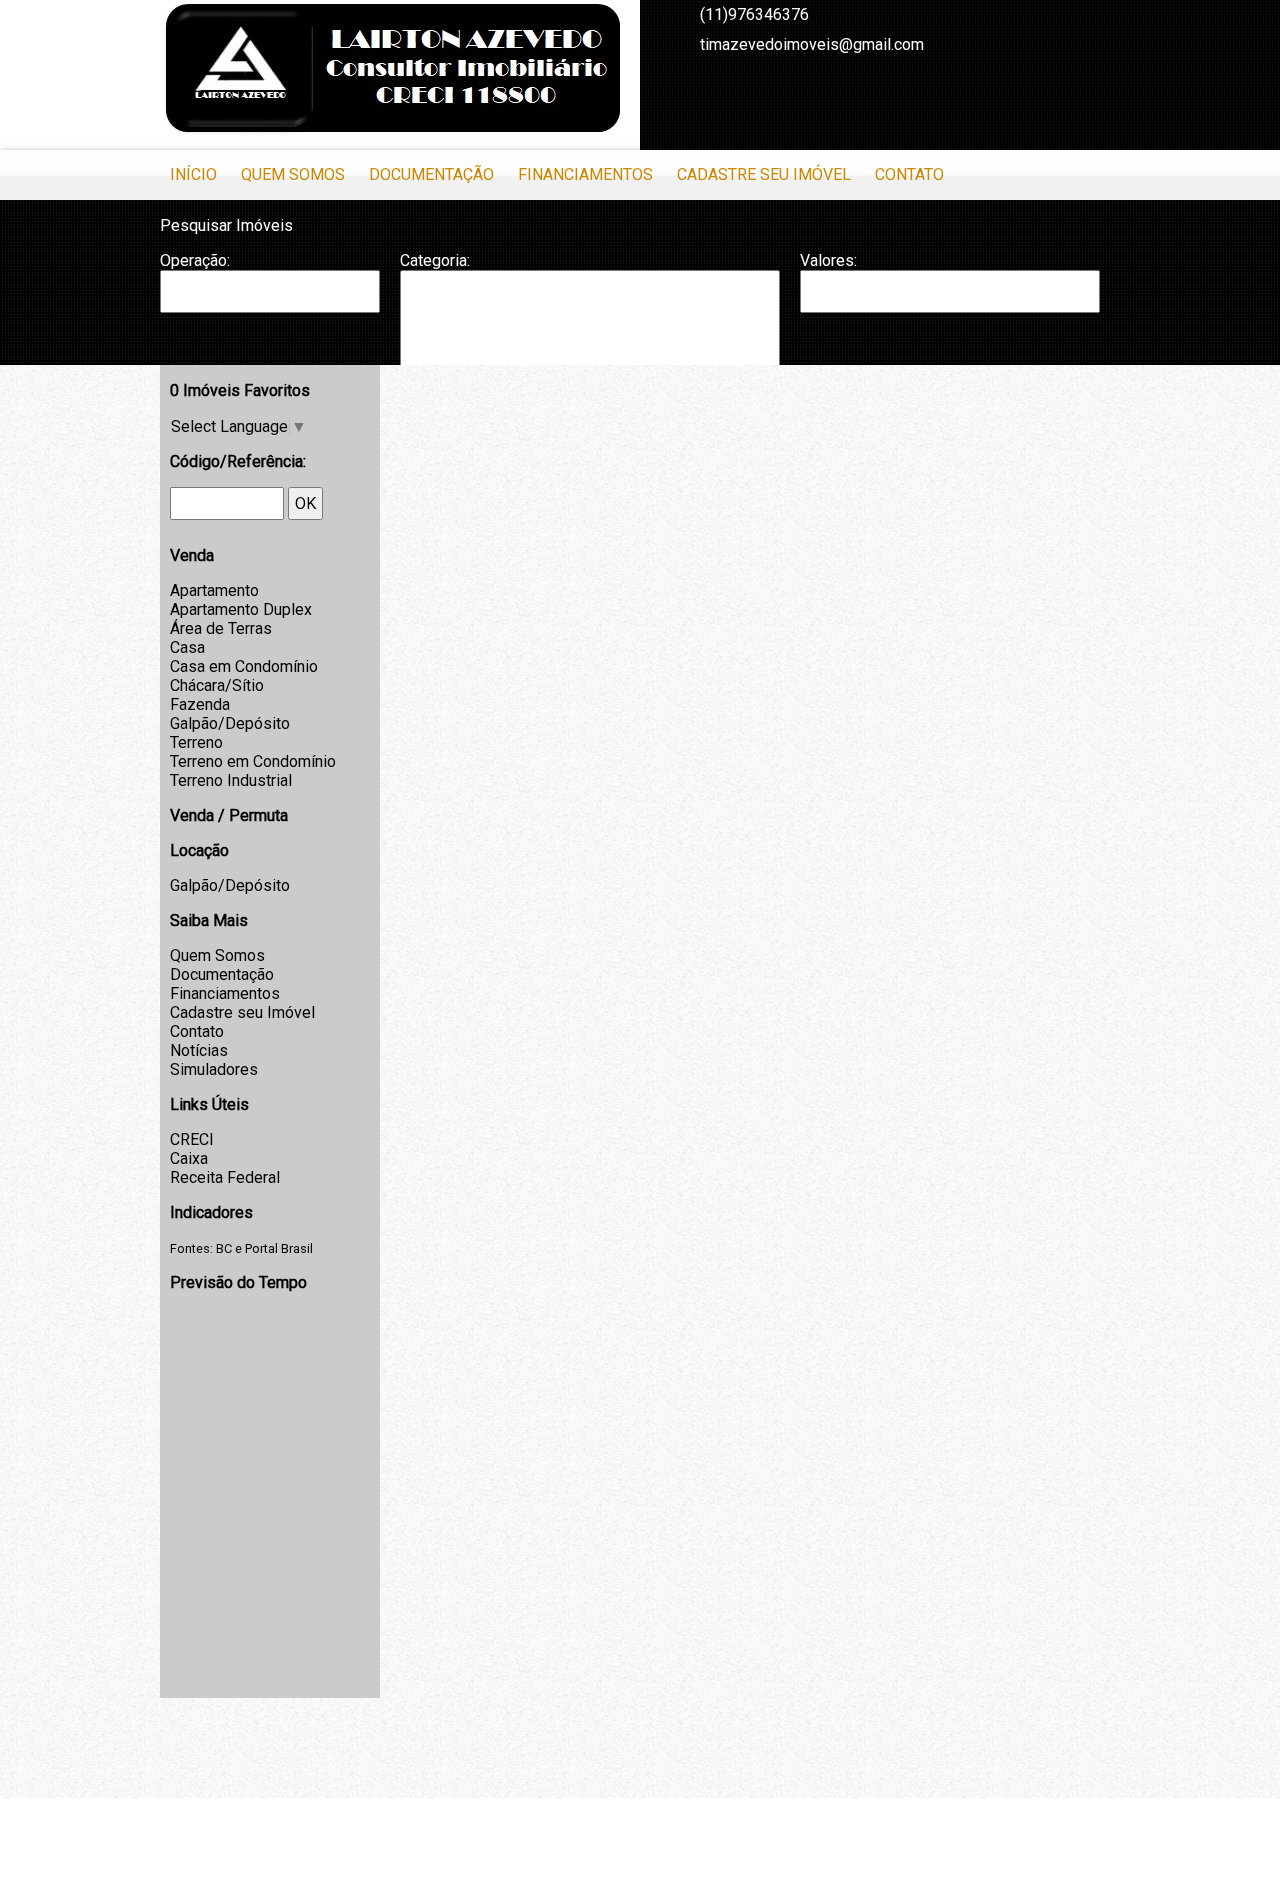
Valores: (828, 260)
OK (305, 503)
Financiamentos (585, 174)
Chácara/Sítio (217, 685)
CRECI (192, 1139)
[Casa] (590, 331)
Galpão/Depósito (230, 723)
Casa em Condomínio (244, 666)
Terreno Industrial (231, 780)
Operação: (195, 260)
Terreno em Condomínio (253, 761)
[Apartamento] (590, 291)
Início (193, 174)
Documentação (431, 174)
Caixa (189, 1158)
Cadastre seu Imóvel (764, 174)
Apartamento (214, 590)
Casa (187, 647)
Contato (909, 174)
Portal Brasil (279, 1248)
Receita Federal (225, 1177)
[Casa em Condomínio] (590, 352)
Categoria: (435, 260)
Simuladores (214, 1069)
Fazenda (200, 704)
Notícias (199, 1050)
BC (224, 1248)
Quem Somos (293, 174)
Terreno (196, 742)
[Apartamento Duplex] (590, 311)
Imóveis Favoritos (240, 390)
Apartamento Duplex (241, 609)
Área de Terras (221, 628)
